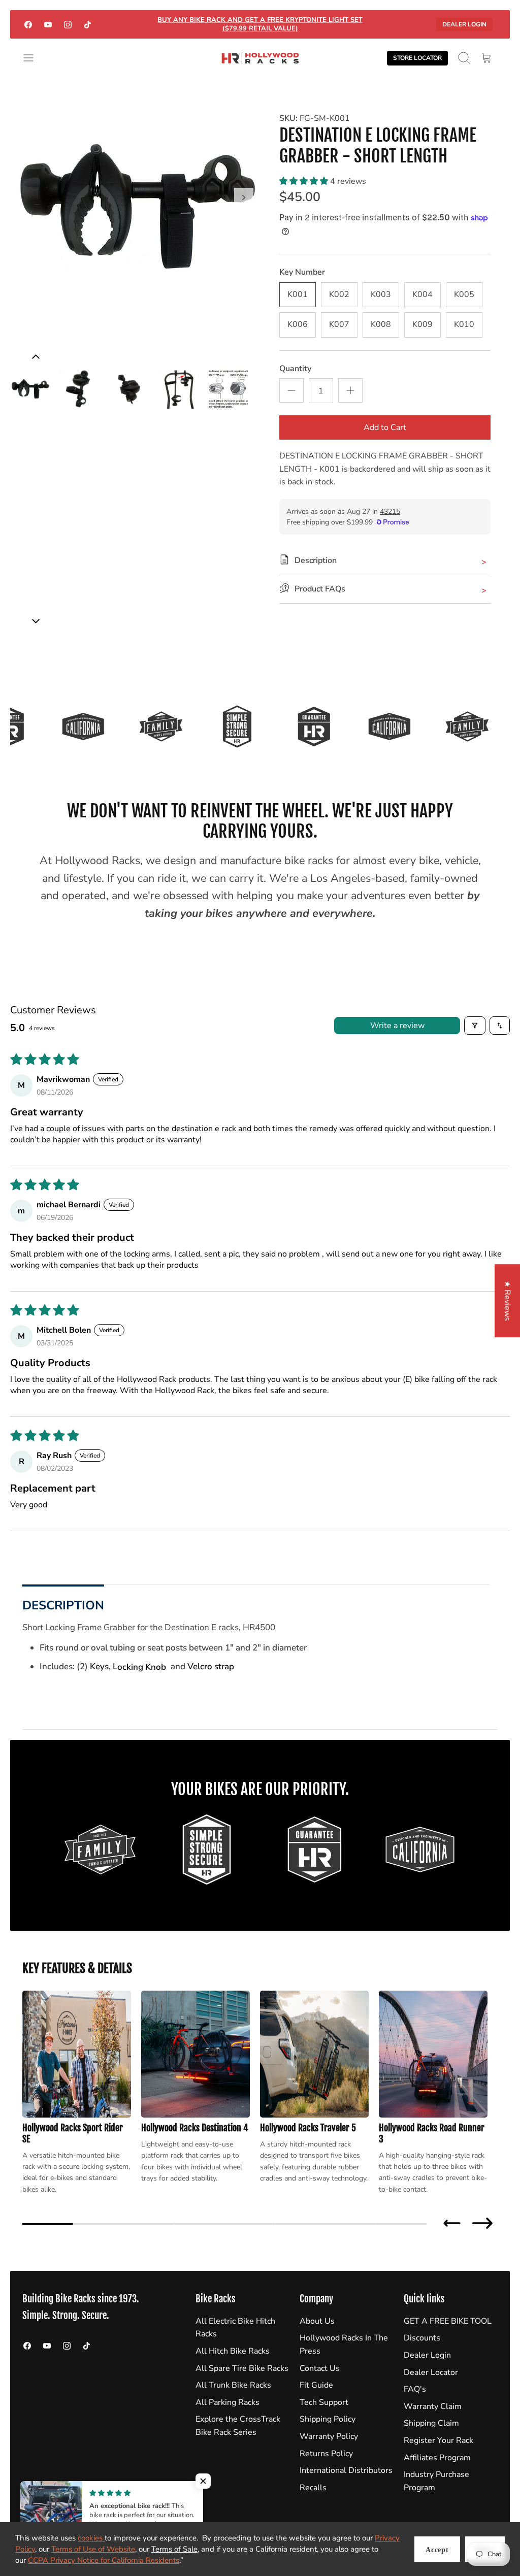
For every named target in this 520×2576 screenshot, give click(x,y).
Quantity (295, 369)
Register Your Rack (438, 2440)
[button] (305, 181)
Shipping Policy (328, 2419)
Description (63, 1605)
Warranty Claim (433, 2406)
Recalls (313, 2488)
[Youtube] (48, 24)
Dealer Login (464, 24)
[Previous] (36, 621)
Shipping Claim (431, 2423)
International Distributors (346, 2470)
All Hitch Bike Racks (233, 2351)
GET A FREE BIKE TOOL (448, 2321)
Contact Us (320, 2368)
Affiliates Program (437, 2458)
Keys (99, 1666)
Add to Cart (385, 427)
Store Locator (417, 58)
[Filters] (475, 1026)
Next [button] (482, 2223)
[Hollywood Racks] (260, 58)
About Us (317, 2321)
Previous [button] (452, 2223)
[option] (135, 209)
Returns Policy (326, 2454)
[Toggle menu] (34, 58)
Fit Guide (316, 2385)
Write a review (397, 1026)
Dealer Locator (431, 2372)
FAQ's (415, 2389)
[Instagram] (68, 24)
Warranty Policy (329, 2436)
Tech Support (324, 2402)
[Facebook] (28, 24)
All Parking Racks (227, 2402)
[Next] (244, 197)
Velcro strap (211, 1666)
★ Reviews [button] (507, 1301)
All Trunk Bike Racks (233, 2385)
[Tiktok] (88, 24)
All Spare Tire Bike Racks (242, 2368)
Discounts (422, 2338)
